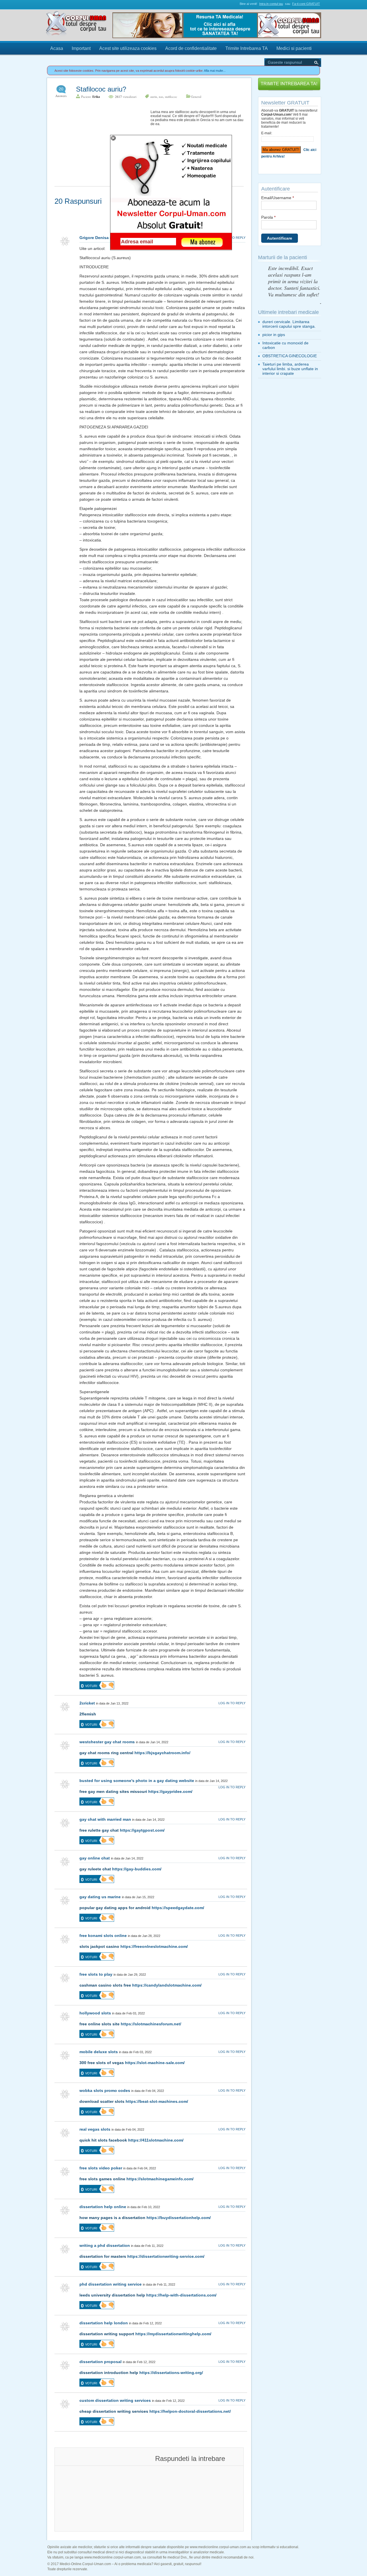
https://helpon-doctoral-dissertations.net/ (190, 2411)
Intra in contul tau (271, 4)
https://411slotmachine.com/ (156, 2140)
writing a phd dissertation (105, 2245)
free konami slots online (103, 1936)
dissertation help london (104, 2323)
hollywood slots (95, 2013)
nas (161, 97)
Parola (268, 217)
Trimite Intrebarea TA (247, 48)
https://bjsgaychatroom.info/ (162, 1753)
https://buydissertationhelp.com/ (179, 2218)
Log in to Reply (232, 238)
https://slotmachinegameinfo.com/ (160, 2179)
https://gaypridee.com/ (170, 1791)
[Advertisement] (97, 146)
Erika (96, 97)
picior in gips (274, 335)
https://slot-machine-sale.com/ (155, 2063)
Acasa (57, 48)
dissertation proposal (100, 2362)
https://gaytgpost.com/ (142, 1830)
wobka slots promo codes (105, 2090)
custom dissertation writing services (115, 2400)
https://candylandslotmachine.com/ (167, 1985)
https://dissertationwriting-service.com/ (166, 2256)
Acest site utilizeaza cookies (128, 48)
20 (61, 89)
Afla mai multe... (215, 71)
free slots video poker (101, 2168)
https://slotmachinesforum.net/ (151, 2024)
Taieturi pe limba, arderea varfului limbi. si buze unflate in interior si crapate (290, 369)
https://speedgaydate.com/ (178, 1908)
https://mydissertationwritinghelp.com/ (173, 2334)
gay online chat (95, 1858)
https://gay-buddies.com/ (137, 1869)
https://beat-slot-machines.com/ (157, 2101)
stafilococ (171, 97)
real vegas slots (95, 2129)
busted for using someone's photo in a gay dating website (137, 1781)
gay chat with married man (105, 1819)
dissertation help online (103, 2207)
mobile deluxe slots (99, 2052)
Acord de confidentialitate (191, 48)
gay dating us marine (100, 1897)
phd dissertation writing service (111, 2284)
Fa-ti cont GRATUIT (306, 4)
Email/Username (278, 198)
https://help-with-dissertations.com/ (181, 2295)
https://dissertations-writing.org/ (171, 2373)
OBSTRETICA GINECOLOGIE (290, 356)
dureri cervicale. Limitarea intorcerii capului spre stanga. (289, 324)
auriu (154, 97)
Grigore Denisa (94, 238)
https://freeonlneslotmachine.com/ (154, 1946)
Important (81, 48)
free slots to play (96, 1974)
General (196, 97)
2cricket (87, 1703)
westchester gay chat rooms (107, 1742)
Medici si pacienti (294, 48)
